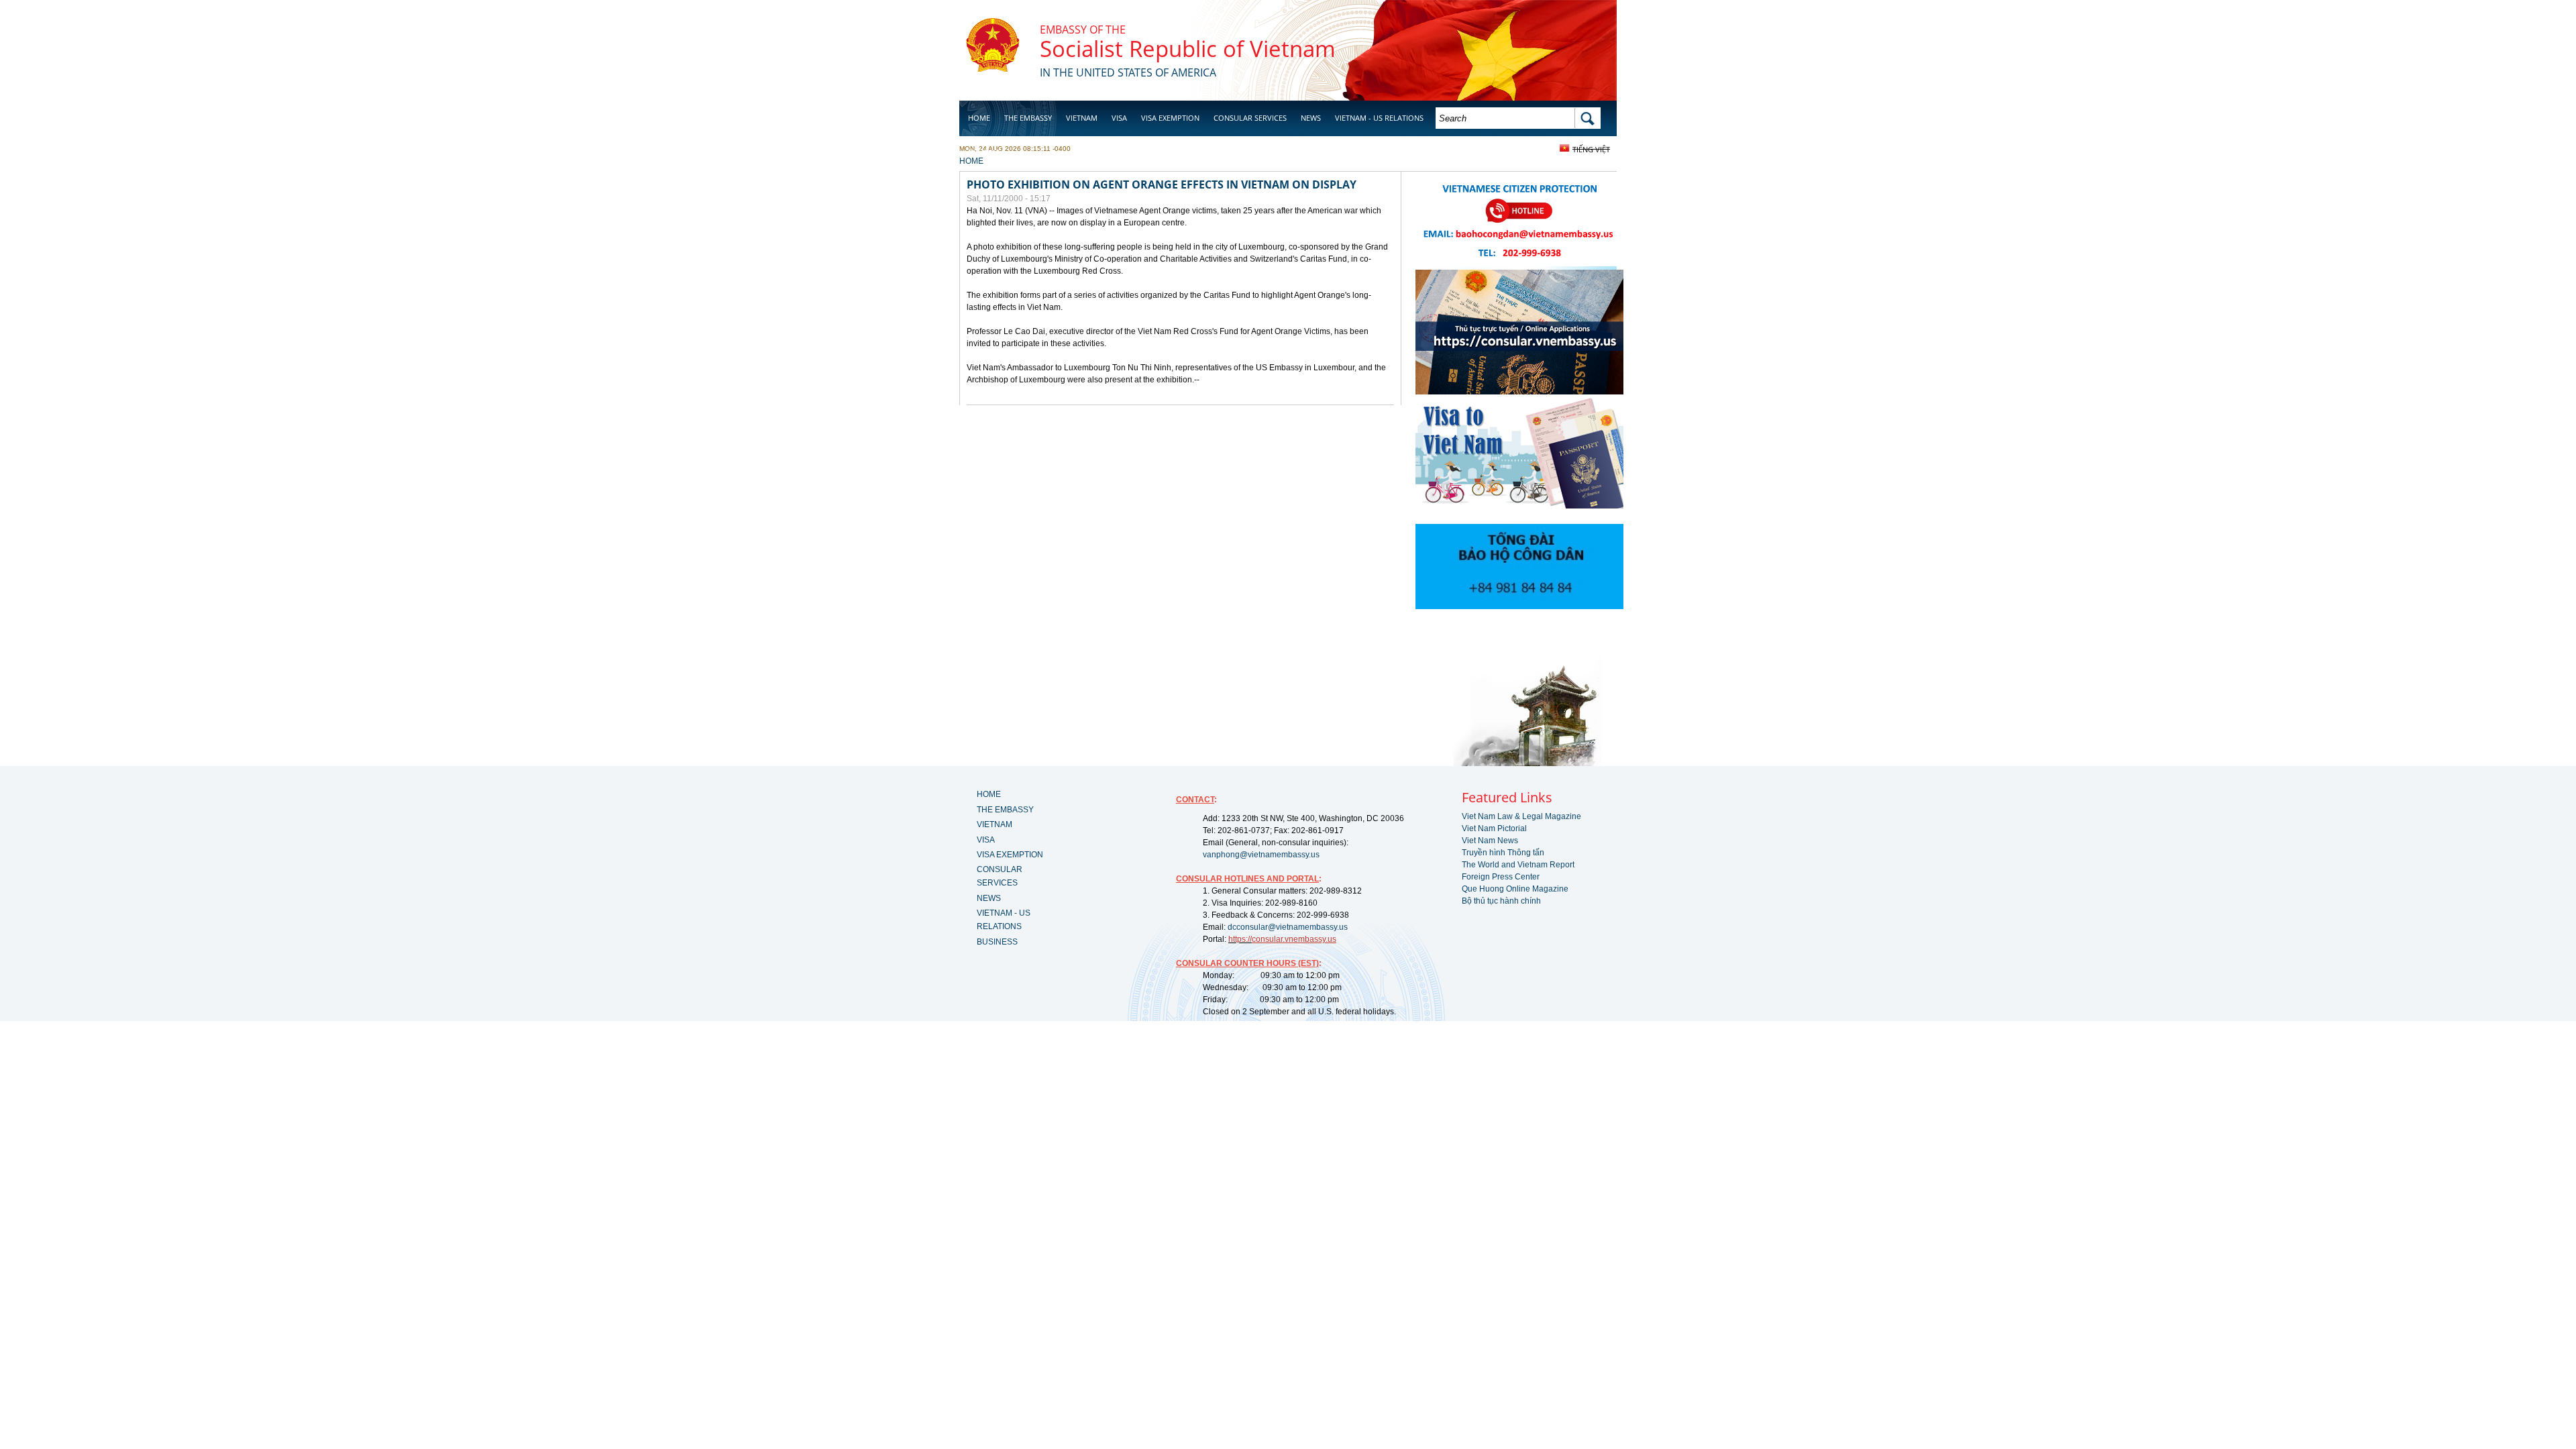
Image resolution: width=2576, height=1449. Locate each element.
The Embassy (1028, 118)
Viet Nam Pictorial (1494, 828)
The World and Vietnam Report (1518, 865)
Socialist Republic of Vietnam (1188, 49)
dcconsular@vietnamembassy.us (1288, 927)
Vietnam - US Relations (1379, 118)
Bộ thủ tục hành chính (1501, 901)
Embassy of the (1083, 30)
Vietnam (1082, 118)
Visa (1119, 118)
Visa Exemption (1170, 118)
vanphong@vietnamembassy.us (1261, 855)
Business (985, 152)
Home (979, 118)
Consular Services (1250, 118)
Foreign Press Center (1501, 877)
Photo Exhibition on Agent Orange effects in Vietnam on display (1162, 184)
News (1311, 118)
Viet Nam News (1490, 841)
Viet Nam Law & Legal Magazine (1521, 816)
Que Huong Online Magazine (1515, 889)
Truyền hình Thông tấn (1503, 853)
